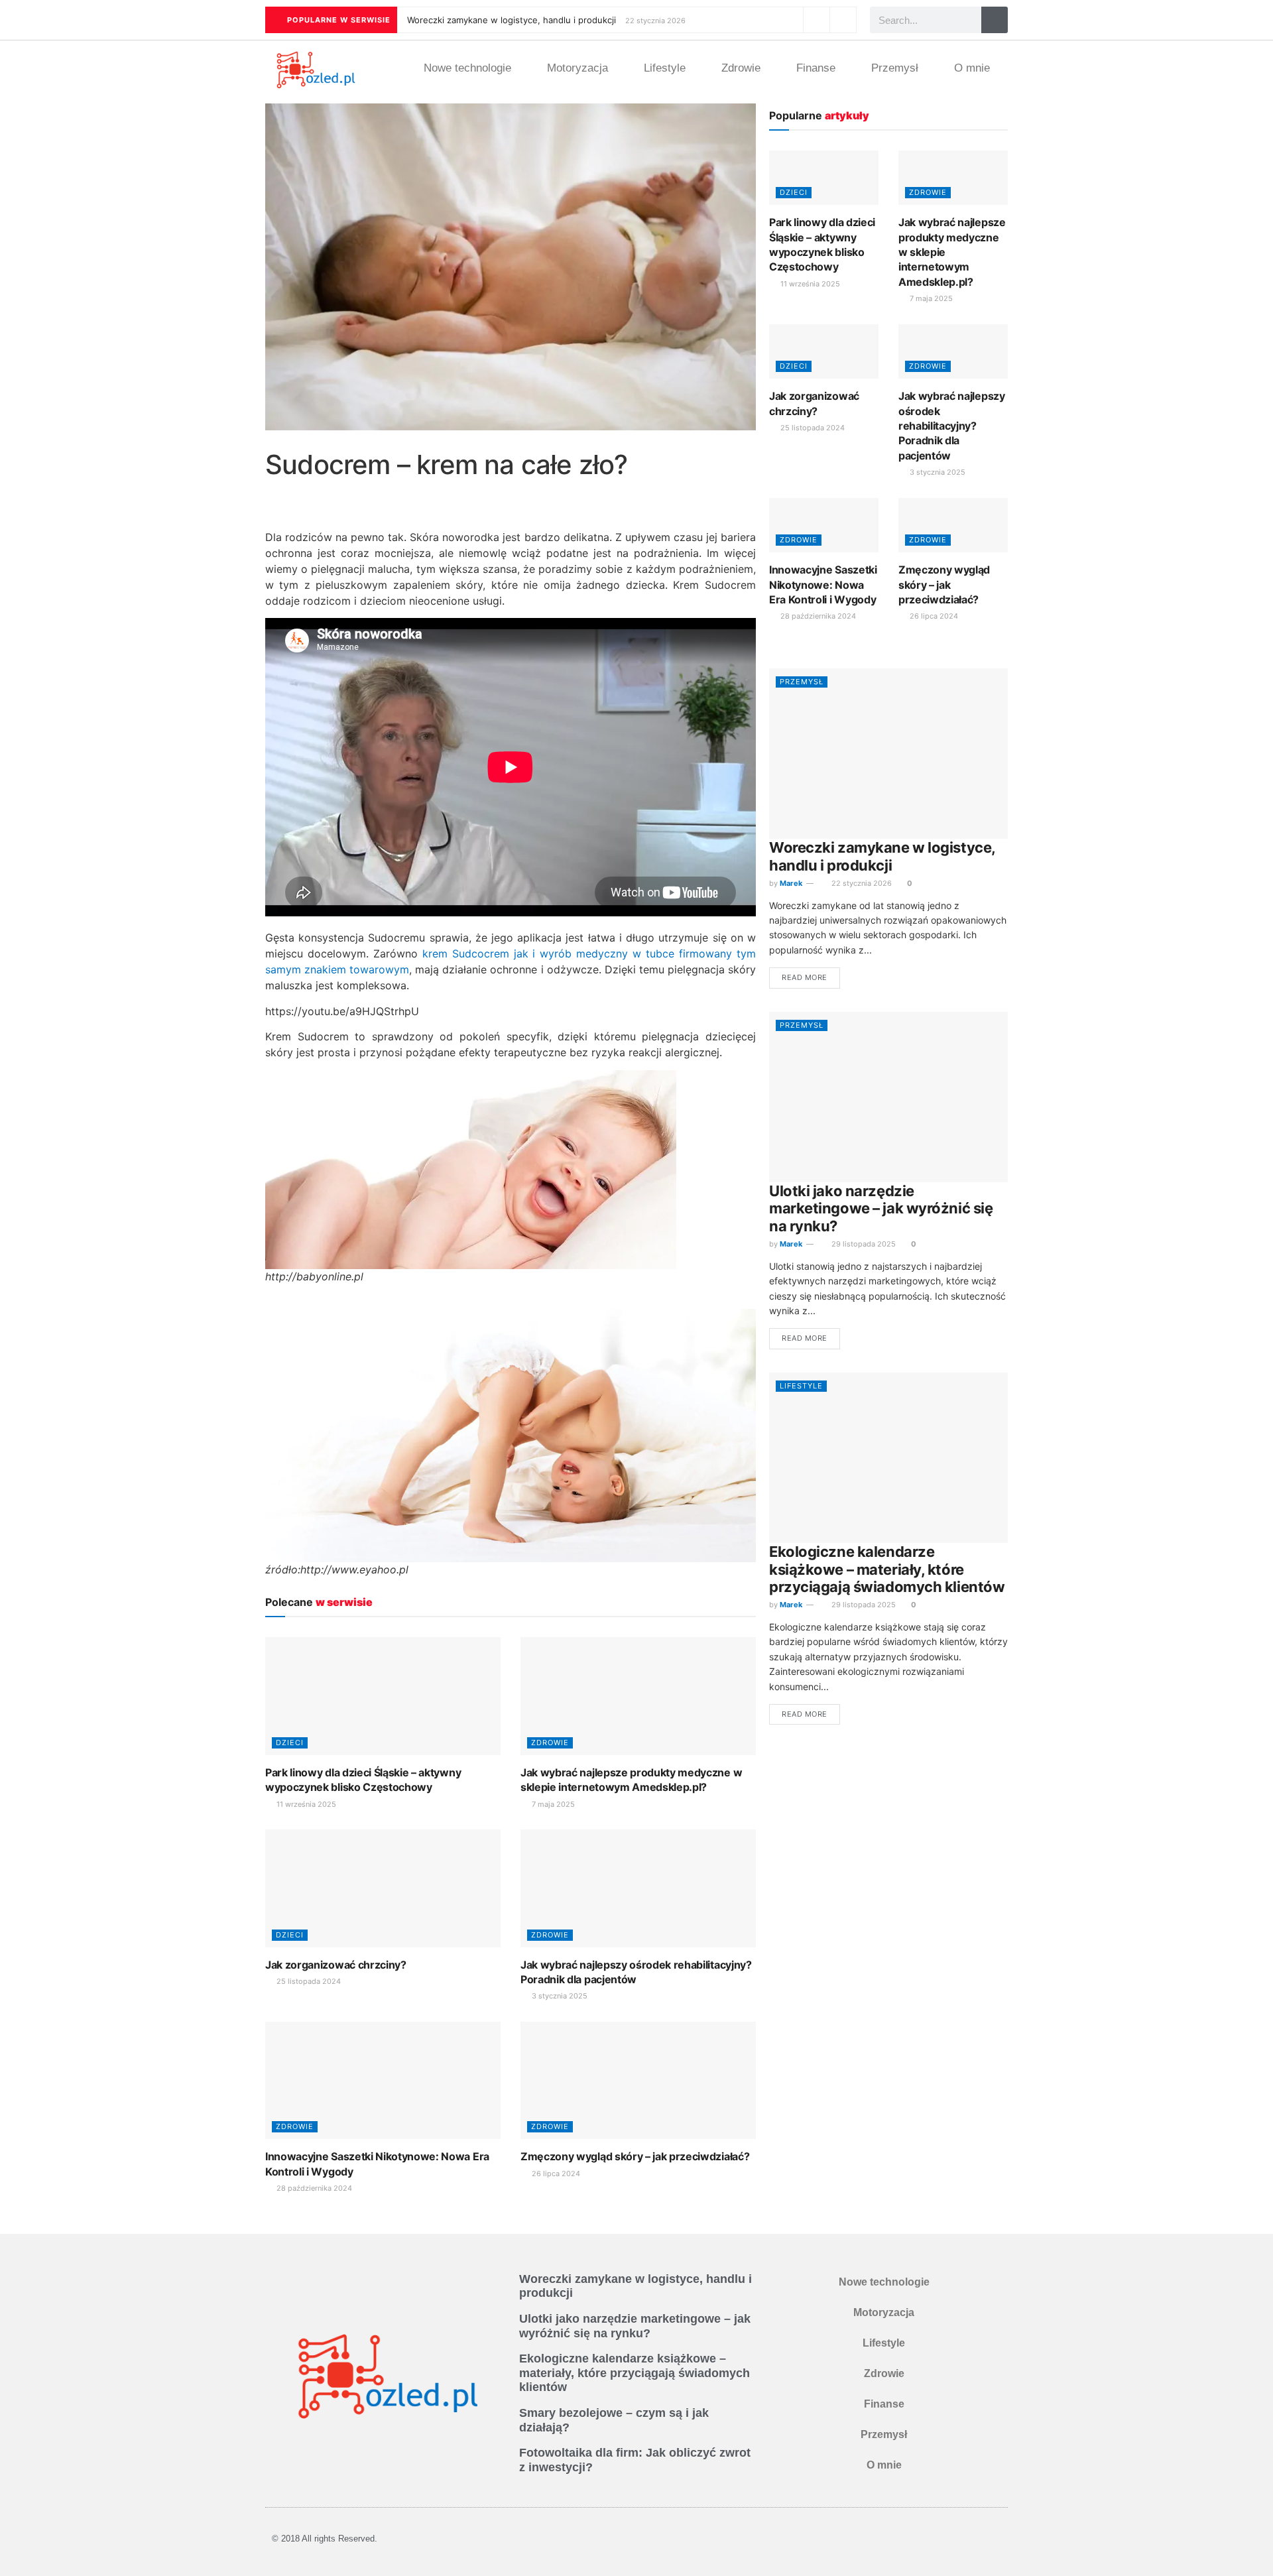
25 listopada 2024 (308, 1981)
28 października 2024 (313, 2188)
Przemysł (895, 68)
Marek (791, 883)
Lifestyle (665, 68)
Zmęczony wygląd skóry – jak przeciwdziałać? (635, 2156)
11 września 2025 (305, 1804)
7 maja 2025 (552, 1804)
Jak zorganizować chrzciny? (336, 1965)
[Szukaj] (995, 20)
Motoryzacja (577, 68)
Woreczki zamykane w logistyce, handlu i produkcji (512, 20)
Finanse (816, 68)
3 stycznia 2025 (559, 1996)
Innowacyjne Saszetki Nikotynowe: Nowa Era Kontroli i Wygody (823, 584)
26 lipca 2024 (555, 2174)
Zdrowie (741, 68)
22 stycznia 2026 (861, 883)
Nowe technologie (467, 68)
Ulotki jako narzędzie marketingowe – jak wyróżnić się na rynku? (881, 1208)
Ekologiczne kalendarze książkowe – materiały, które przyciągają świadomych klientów (887, 1569)
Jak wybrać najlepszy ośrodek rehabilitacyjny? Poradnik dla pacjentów (952, 426)
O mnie (972, 68)
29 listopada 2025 (863, 1244)
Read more (805, 977)
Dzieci (290, 1743)
